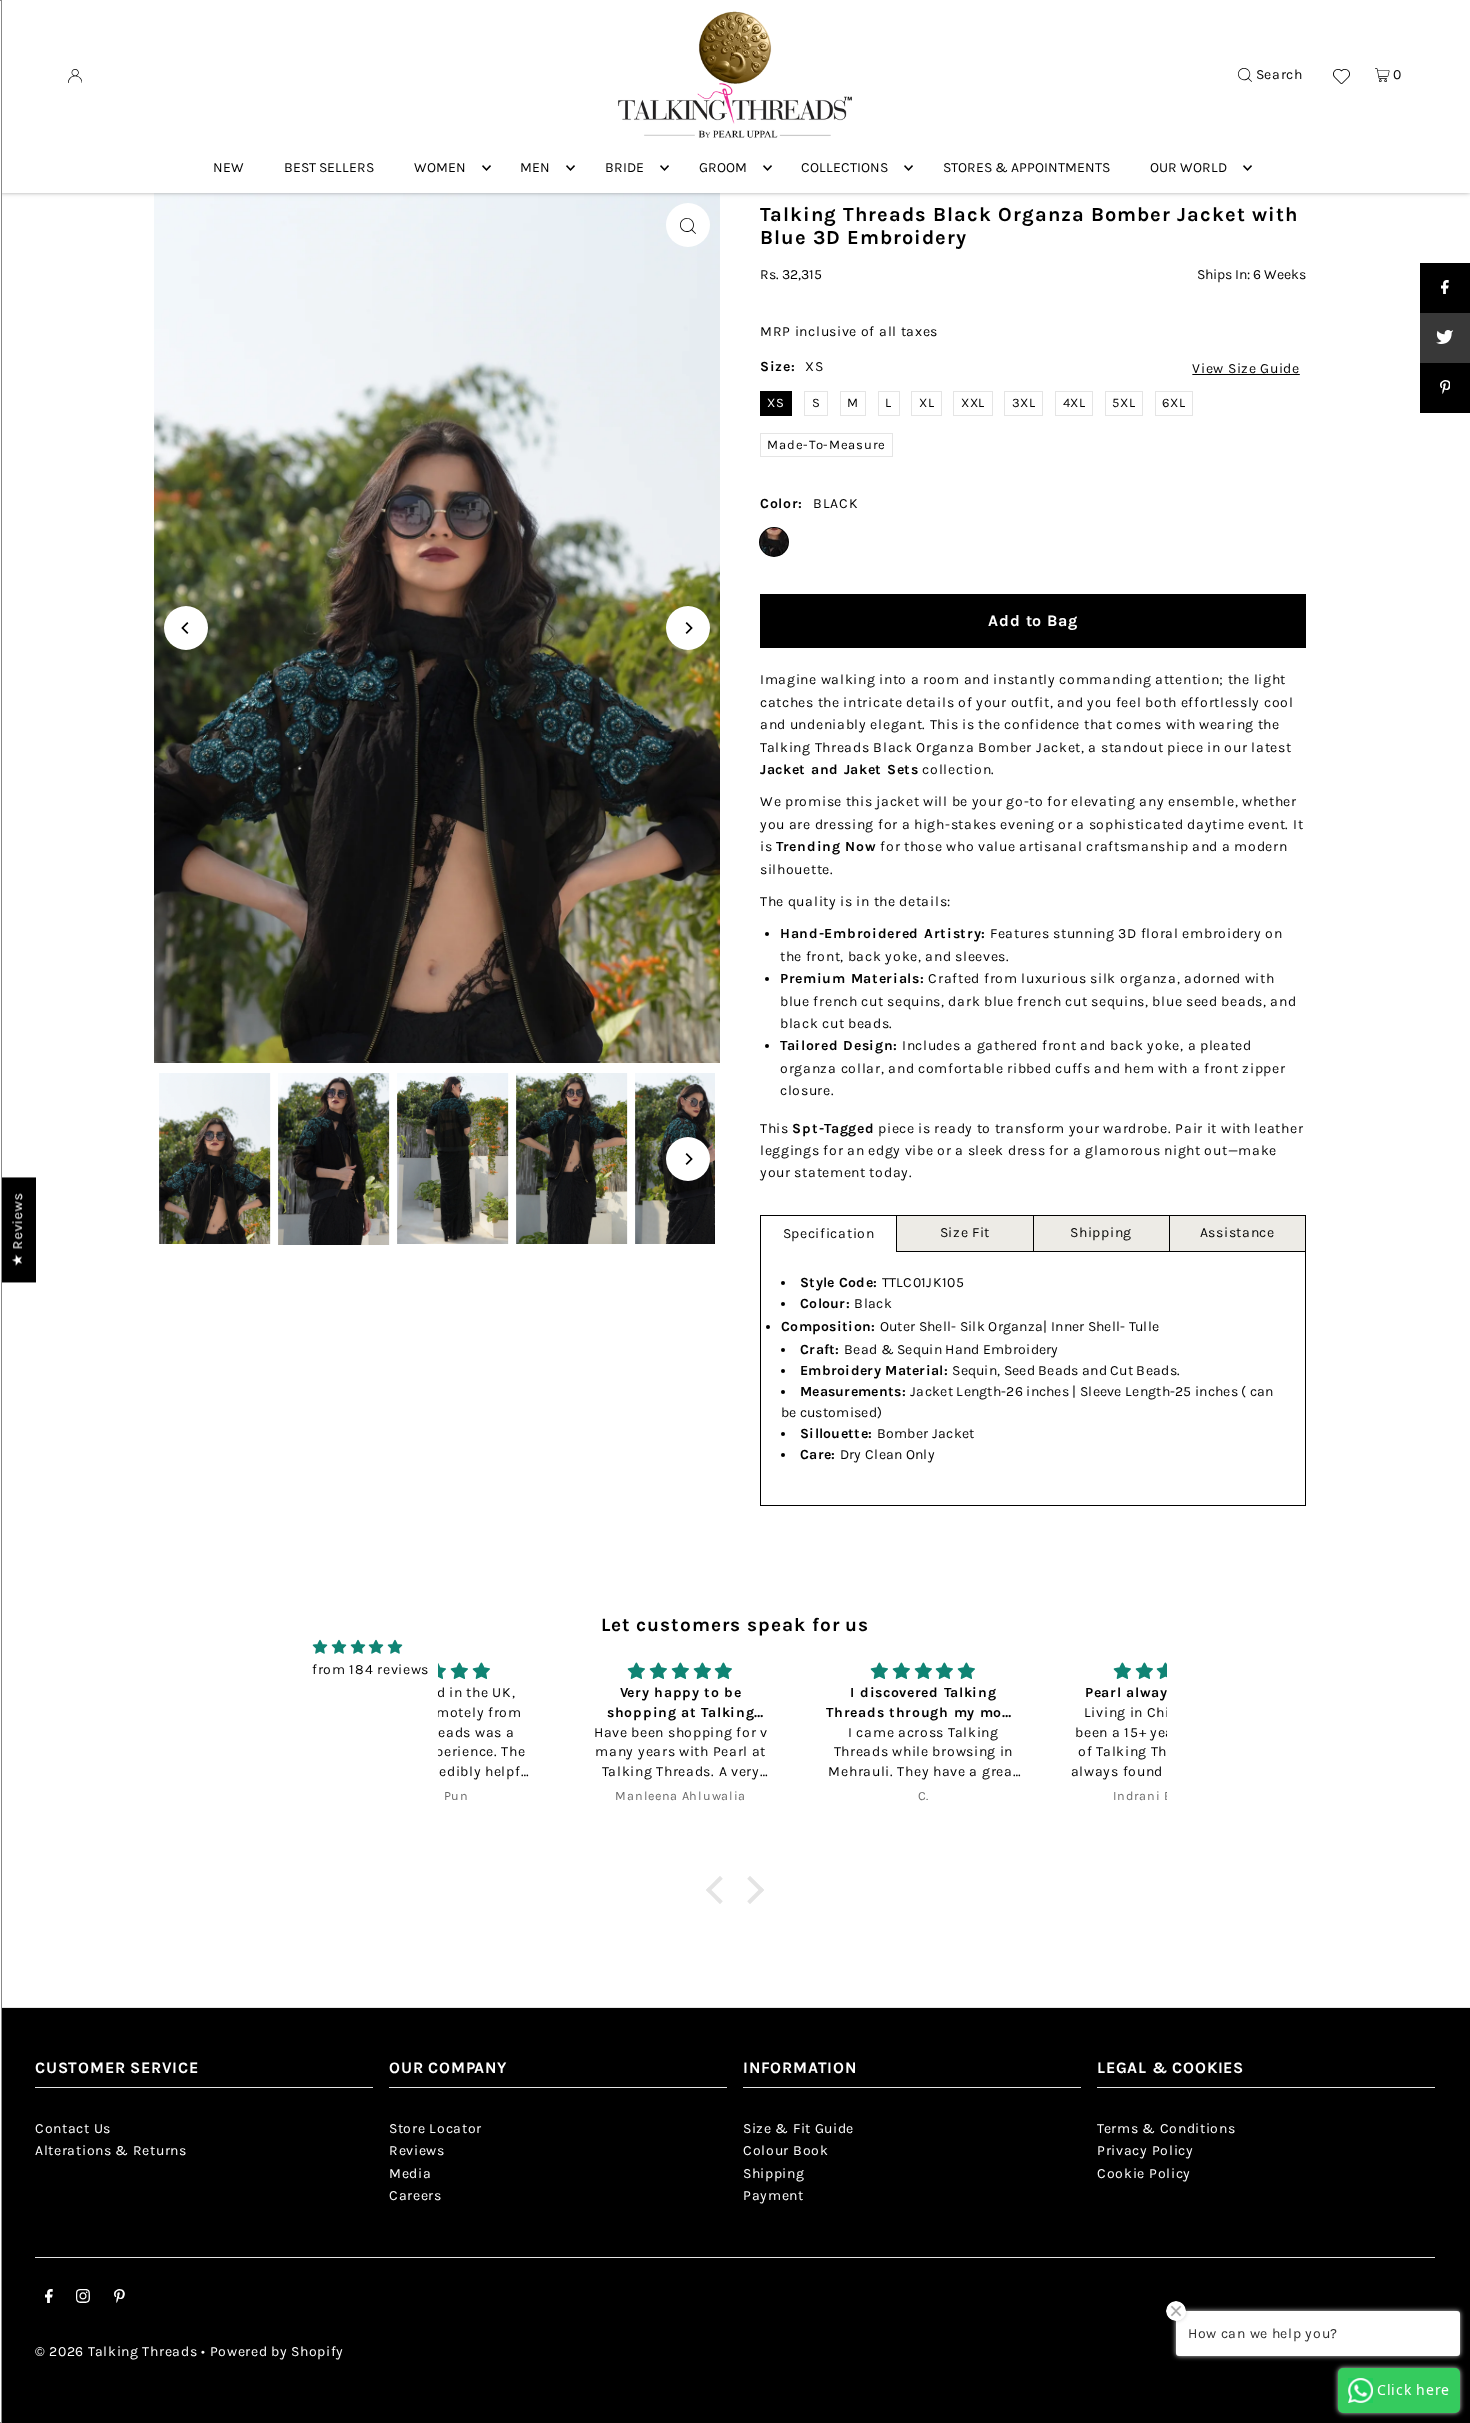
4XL (1074, 402)
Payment (773, 2195)
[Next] (688, 628)
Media (410, 2173)
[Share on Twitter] (1445, 338)
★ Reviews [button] (17, 1229)
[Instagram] (83, 2299)
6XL (1173, 402)
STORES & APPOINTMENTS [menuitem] (1026, 167)
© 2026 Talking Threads (116, 2351)
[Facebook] (49, 2299)
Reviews (417, 2150)
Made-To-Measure (826, 444)
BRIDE (624, 167)
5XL (1123, 402)
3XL (1024, 402)
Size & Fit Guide (798, 2128)
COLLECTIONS (844, 167)
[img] (358, 1647)
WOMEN (440, 167)
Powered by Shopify (277, 2351)
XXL (973, 402)
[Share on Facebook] (1445, 288)
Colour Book (786, 2150)
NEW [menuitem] (228, 167)
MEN (535, 167)
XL (926, 402)
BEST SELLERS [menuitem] (329, 167)
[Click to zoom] (688, 225)
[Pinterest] (119, 2299)
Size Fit (965, 1232)
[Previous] (186, 628)
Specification (829, 1233)
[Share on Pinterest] (1445, 388)
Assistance (1237, 1232)
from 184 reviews (370, 1669)
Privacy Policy (1145, 2150)
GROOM (723, 167)
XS (775, 402)
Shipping (1101, 1232)
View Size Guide (1246, 369)
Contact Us (73, 2128)
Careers (415, 2195)
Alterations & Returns (111, 2150)
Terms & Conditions (1166, 2128)
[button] (719, 1890)
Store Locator (435, 2128)
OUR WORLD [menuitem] (1188, 167)
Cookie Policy (1144, 2173)
